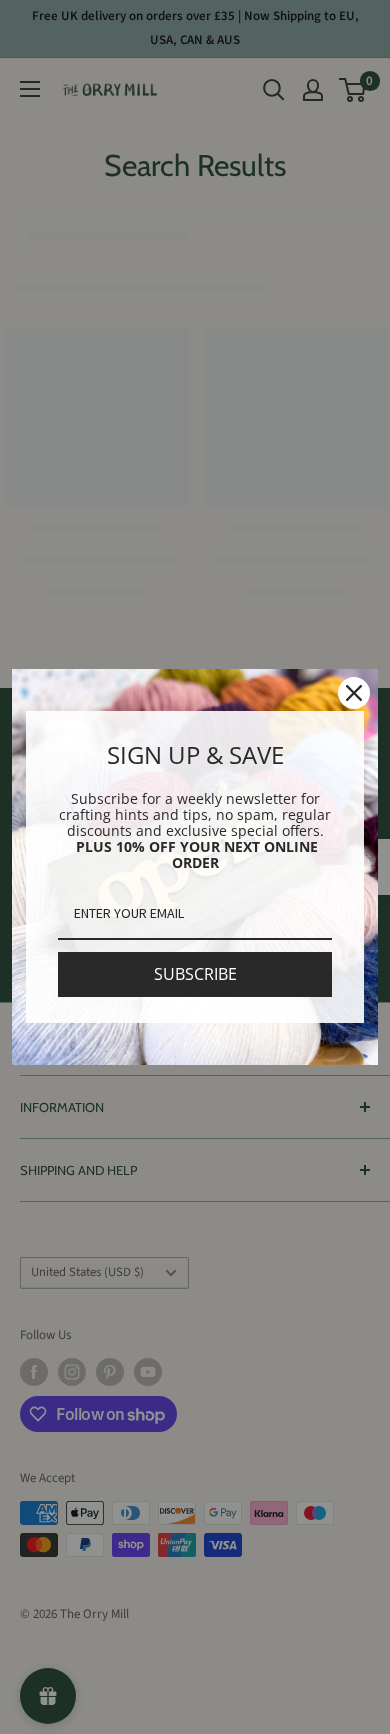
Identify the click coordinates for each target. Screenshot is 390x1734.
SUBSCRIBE (195, 974)
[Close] (354, 693)
